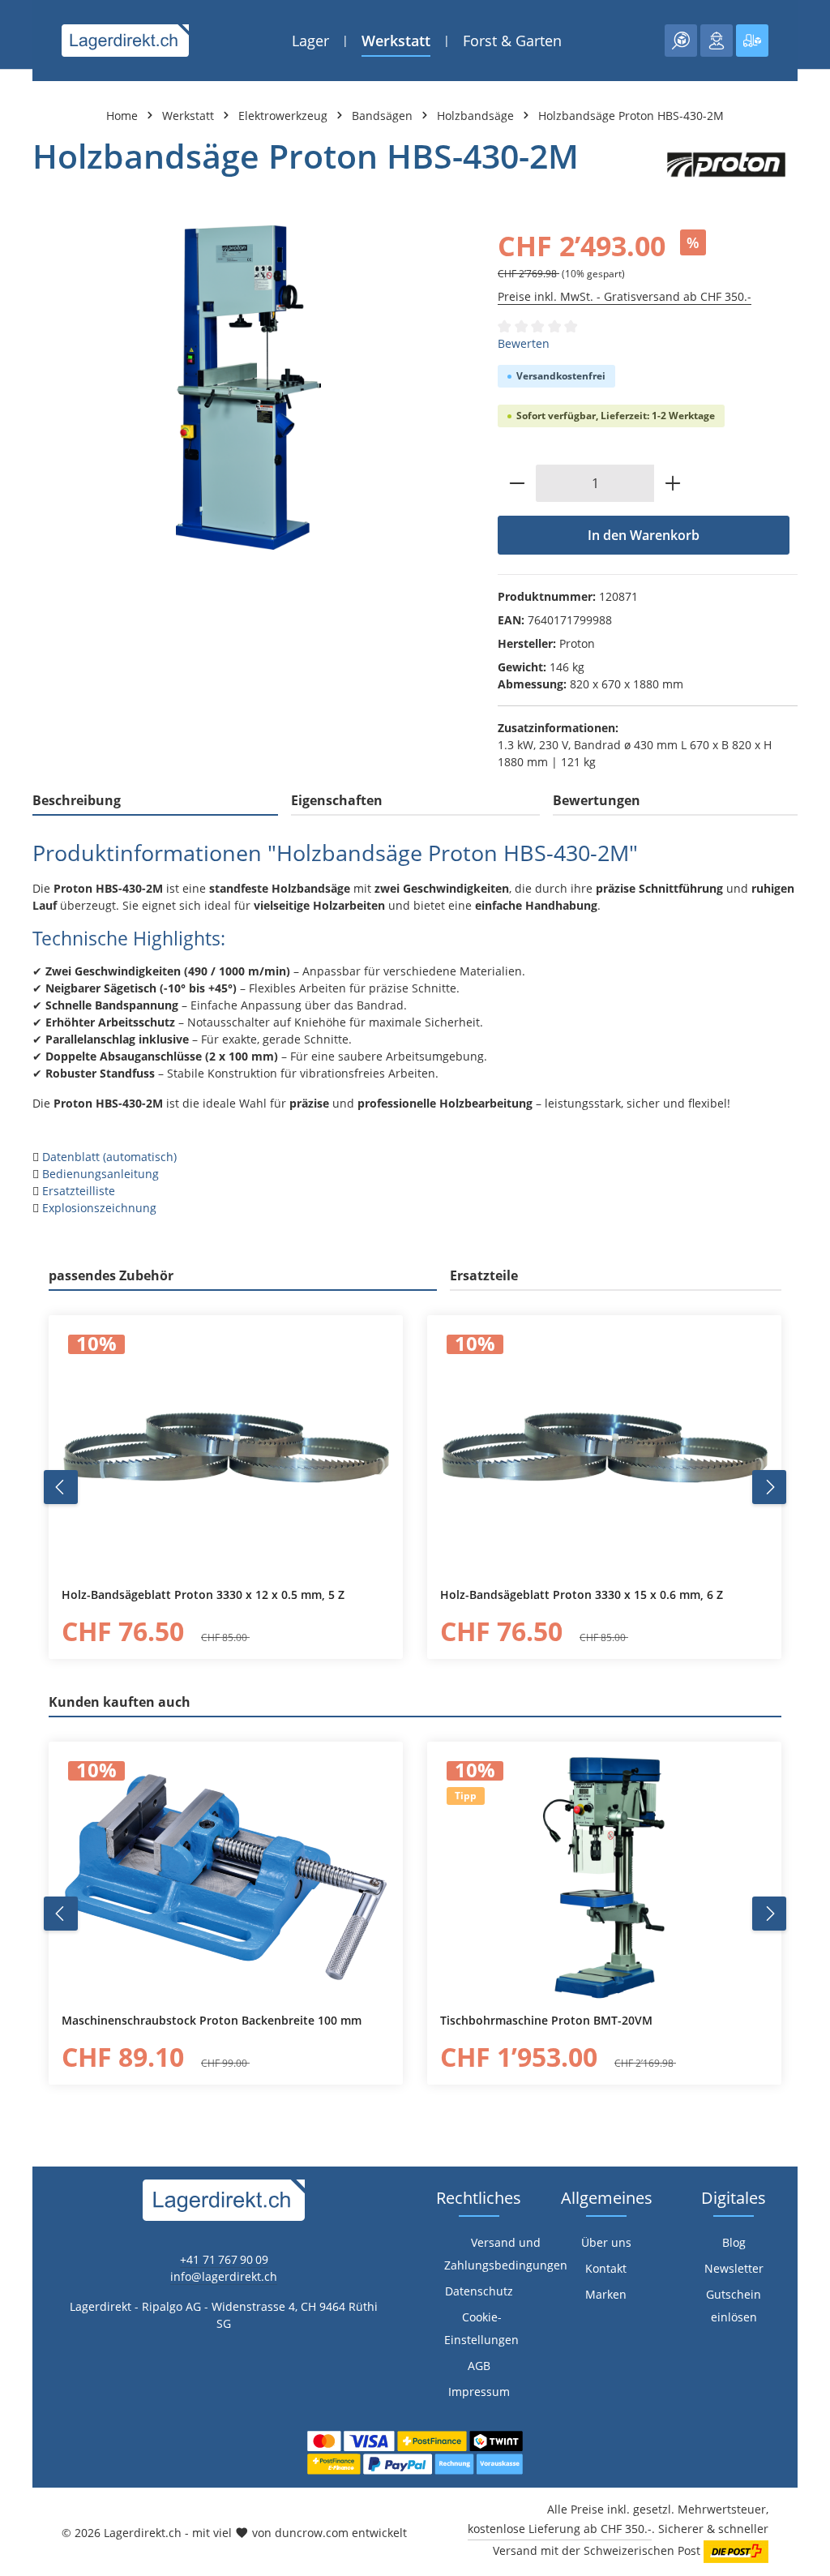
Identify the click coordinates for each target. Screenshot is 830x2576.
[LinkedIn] (21, 1592)
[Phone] (21, 1624)
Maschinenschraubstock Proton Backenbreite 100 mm (212, 2021)
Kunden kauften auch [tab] (120, 1702)
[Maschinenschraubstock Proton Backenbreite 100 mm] (226, 1878)
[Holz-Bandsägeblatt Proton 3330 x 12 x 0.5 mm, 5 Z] (226, 1451)
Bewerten (524, 343)
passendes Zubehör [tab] (111, 1275)
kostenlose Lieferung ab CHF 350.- (560, 2529)
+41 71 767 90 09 (224, 2259)
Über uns (606, 2242)
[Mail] (21, 1657)
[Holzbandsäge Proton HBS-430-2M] (248, 388)
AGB (479, 2366)
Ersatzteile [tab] (484, 1275)
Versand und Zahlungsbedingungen (506, 2254)
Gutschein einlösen (734, 2306)
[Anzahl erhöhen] (673, 483)
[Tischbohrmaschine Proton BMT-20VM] (604, 1878)
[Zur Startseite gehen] (125, 41)
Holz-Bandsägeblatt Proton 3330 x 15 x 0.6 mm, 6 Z (582, 1595)
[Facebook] (21, 1560)
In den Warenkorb (644, 535)
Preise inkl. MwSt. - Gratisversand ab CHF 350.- (625, 296)
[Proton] (726, 165)
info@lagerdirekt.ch (224, 2276)
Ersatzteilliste (79, 1191)
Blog (734, 2242)
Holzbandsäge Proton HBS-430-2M (631, 116)
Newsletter (734, 2268)
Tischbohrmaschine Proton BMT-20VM (546, 2021)
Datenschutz (479, 2291)
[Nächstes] (769, 1487)
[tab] (155, 801)
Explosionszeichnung (99, 1208)
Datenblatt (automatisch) (109, 1157)
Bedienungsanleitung (101, 1174)
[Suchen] (681, 41)
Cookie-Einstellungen (481, 2328)
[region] (249, 388)
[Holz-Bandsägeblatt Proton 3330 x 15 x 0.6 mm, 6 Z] (604, 1451)
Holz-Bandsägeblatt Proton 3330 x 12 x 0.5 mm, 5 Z (203, 1595)
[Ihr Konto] (717, 41)
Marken (606, 2294)
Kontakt (606, 2268)
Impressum (479, 2392)
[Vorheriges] (61, 1487)
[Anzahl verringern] (517, 483)
